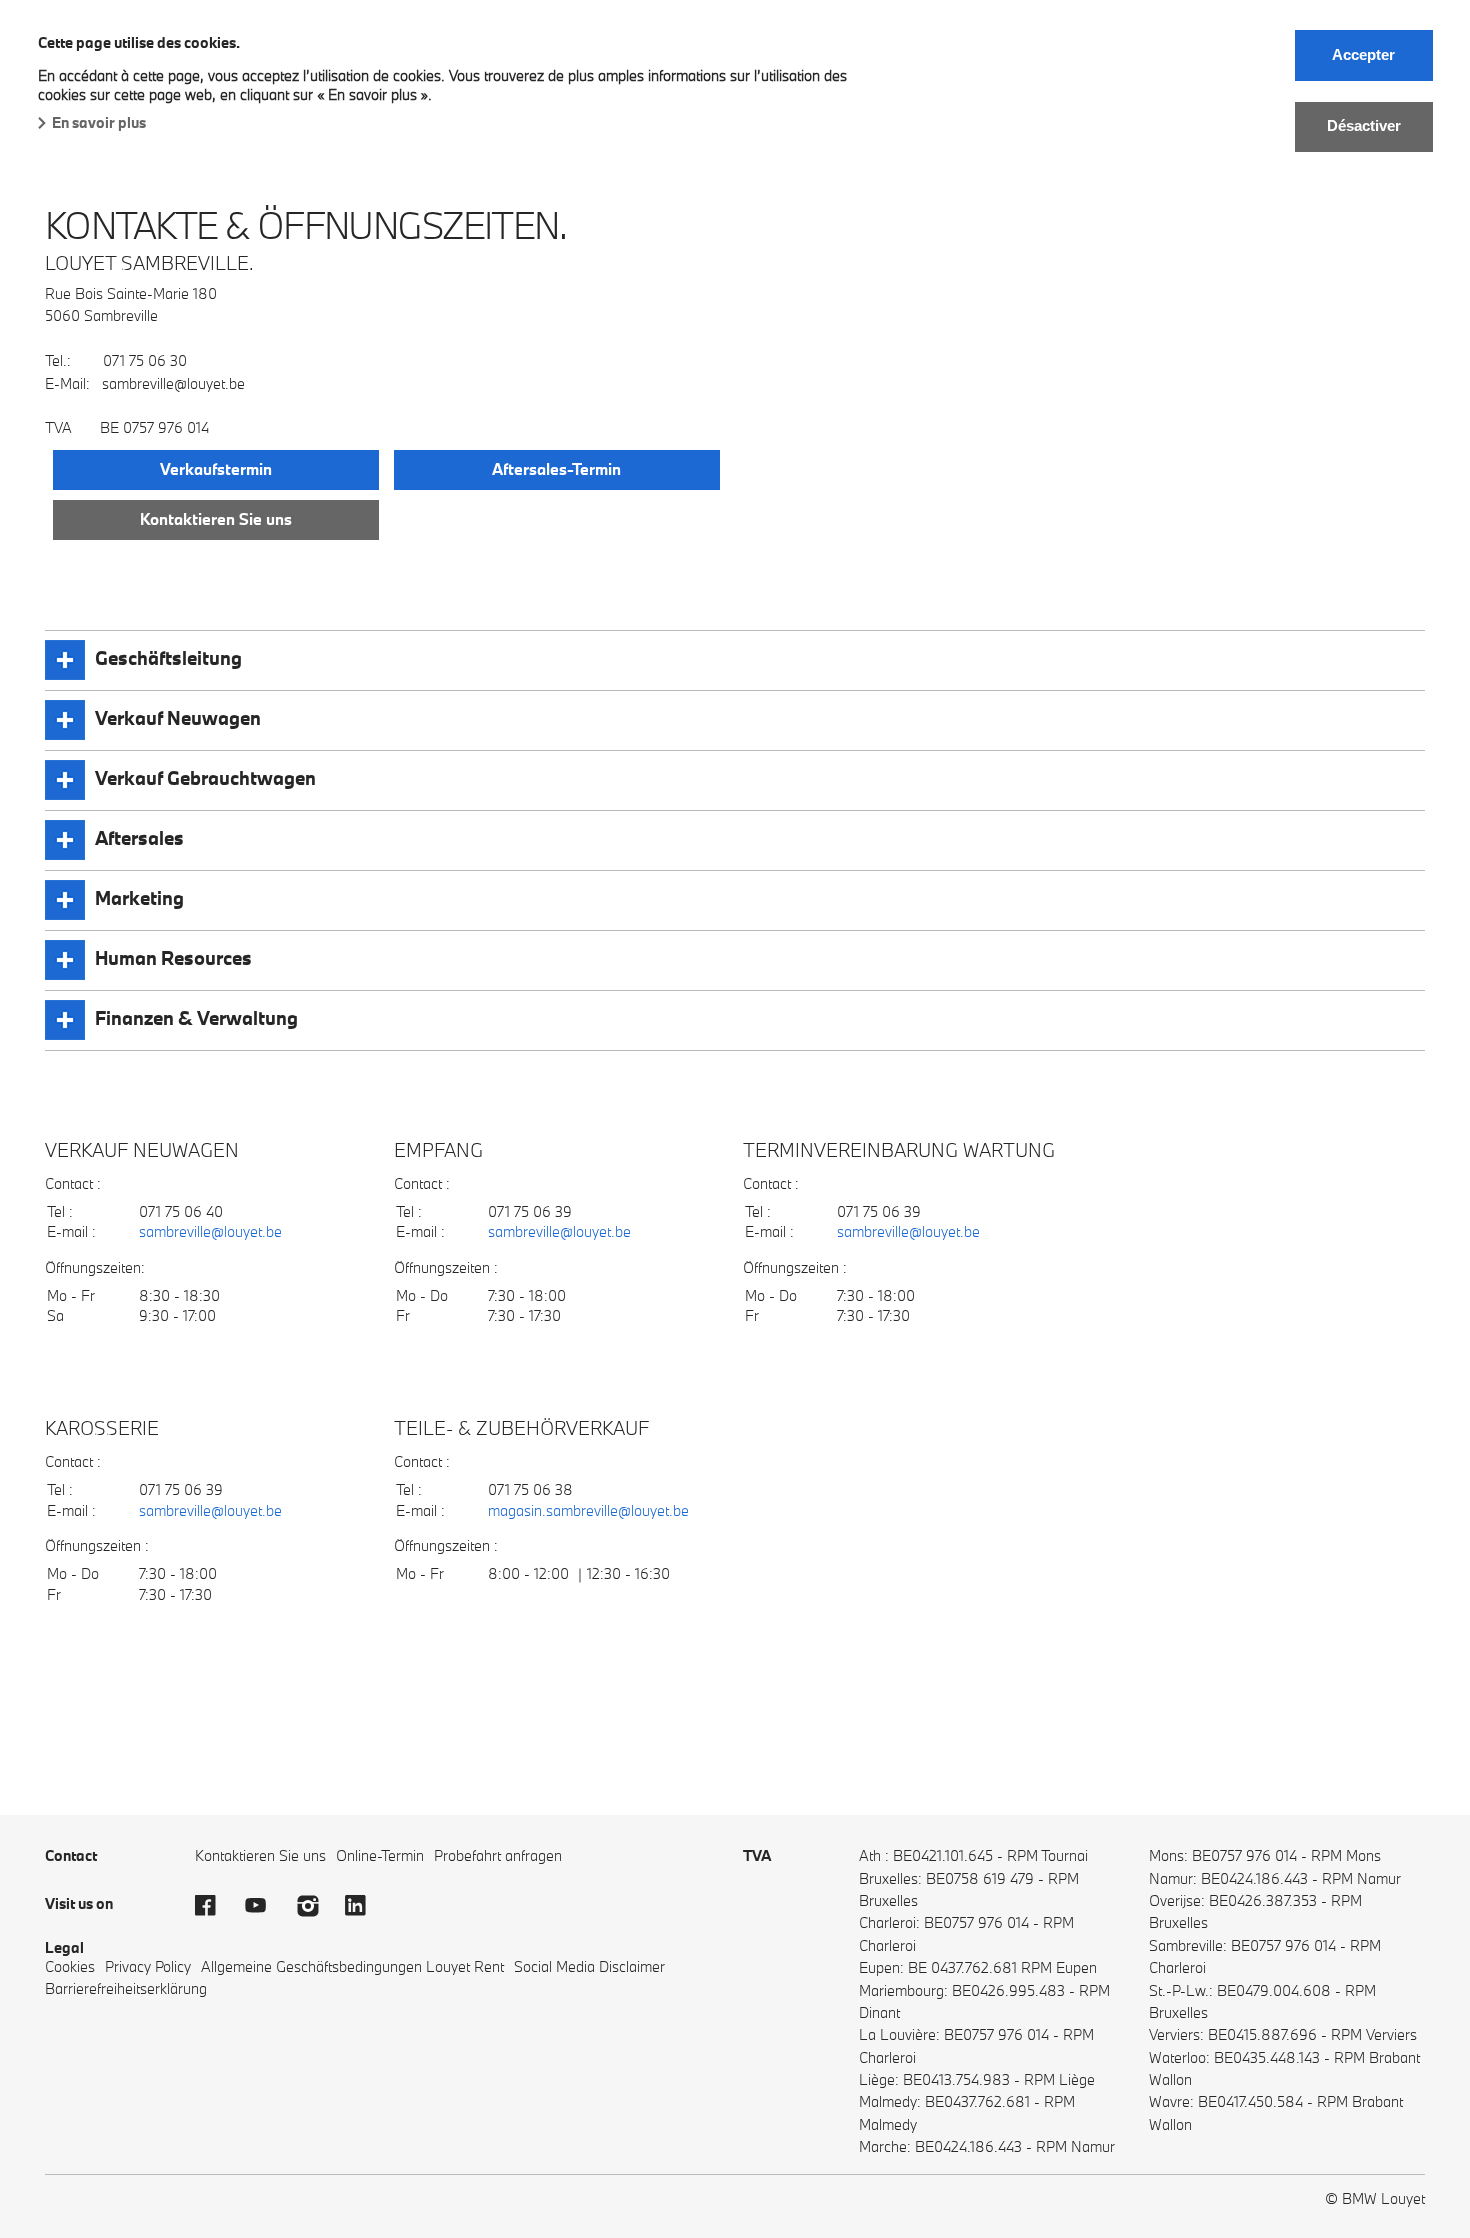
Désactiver (1364, 125)
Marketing (139, 898)
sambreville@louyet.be (210, 1231)
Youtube (265, 1906)
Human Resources (173, 958)
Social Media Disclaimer (589, 1966)
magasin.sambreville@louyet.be (588, 1510)
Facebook (215, 1906)
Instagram (315, 1906)
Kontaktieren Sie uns (216, 519)
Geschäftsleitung (168, 658)
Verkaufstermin (216, 469)
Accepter (1363, 54)
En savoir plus (99, 122)
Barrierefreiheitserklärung (126, 1988)
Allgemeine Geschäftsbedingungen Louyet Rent (352, 1966)
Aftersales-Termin (556, 469)
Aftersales (139, 838)
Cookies (70, 1966)
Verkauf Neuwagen (178, 718)
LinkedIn (365, 1906)
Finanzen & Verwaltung (196, 1018)
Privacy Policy (148, 1966)
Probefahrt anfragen (498, 1855)
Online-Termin (380, 1855)
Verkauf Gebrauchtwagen (205, 778)
